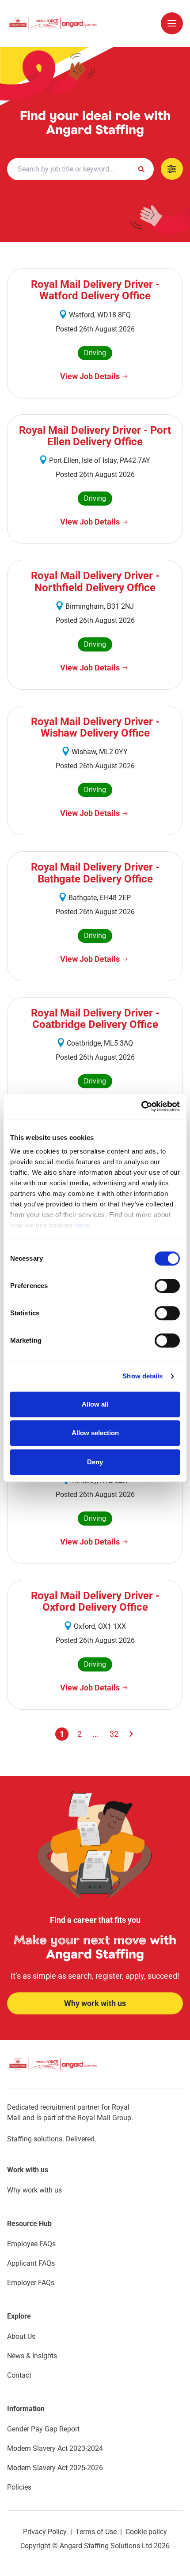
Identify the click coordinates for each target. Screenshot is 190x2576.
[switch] (167, 1286)
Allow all (95, 1404)
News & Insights (32, 2356)
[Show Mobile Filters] (172, 169)
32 (114, 1734)
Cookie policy (146, 2532)
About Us (21, 2336)
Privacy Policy (45, 2532)
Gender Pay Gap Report (43, 2429)
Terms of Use (96, 2532)
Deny (95, 1462)
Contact (19, 2375)
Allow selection (95, 1433)
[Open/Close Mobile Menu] (172, 23)
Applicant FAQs (31, 2263)
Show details (142, 1376)
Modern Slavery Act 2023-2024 (55, 2448)
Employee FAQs (31, 2244)
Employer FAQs (31, 2283)
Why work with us (34, 2190)
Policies (19, 2487)
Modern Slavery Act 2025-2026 (55, 2468)
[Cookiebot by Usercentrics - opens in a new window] (141, 1106)
